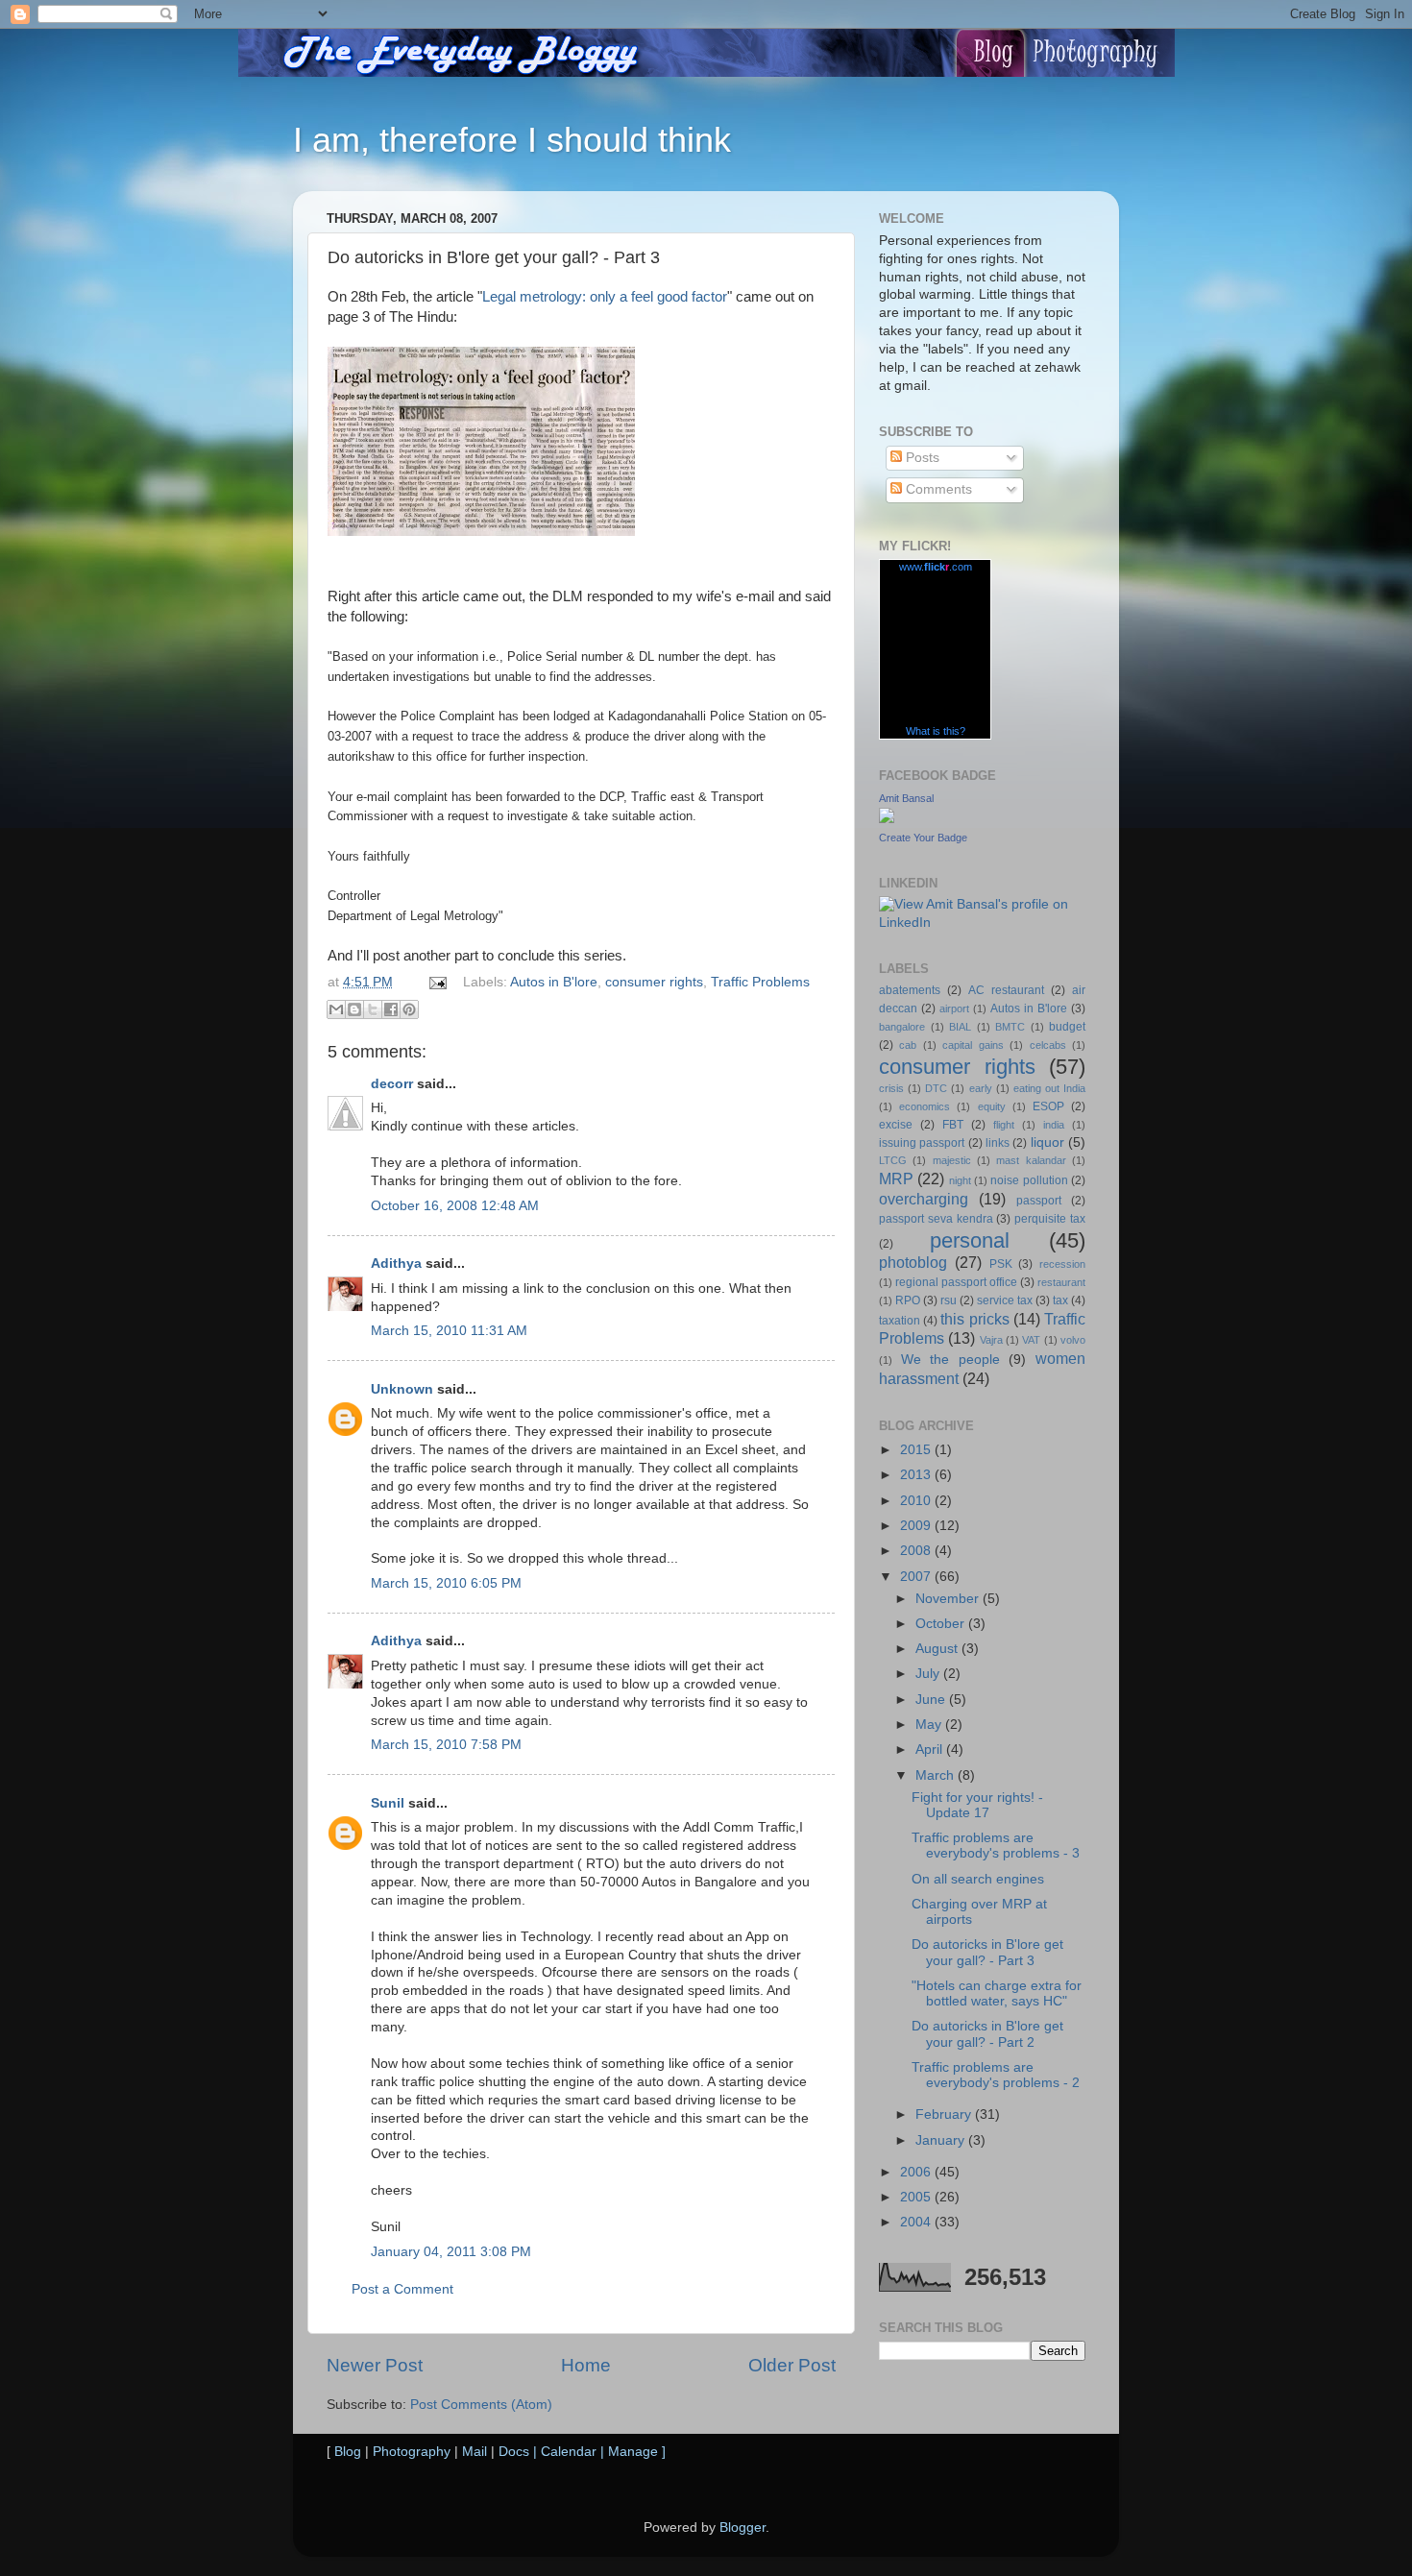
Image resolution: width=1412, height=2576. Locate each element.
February (945, 2114)
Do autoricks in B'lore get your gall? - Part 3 (987, 1952)
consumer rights (654, 982)
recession (1062, 1264)
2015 (917, 1450)
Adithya (396, 1264)
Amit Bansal (906, 798)
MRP (896, 1179)
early (981, 1088)
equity (992, 1106)
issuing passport (922, 1143)
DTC (936, 1088)
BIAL (960, 1027)
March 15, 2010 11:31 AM (449, 1331)
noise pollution (1029, 1180)
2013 (917, 1475)
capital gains (973, 1045)
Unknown (402, 1389)
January (942, 2140)
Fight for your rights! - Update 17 (977, 1805)
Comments (937, 489)
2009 (917, 1526)
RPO (908, 1300)
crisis (891, 1088)
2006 (917, 2172)
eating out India (1049, 1088)
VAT (1031, 1340)
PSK (1001, 1264)
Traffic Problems (760, 982)
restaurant (1061, 1282)
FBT (953, 1125)
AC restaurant (1006, 990)
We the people (950, 1360)
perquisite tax (1050, 1219)
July (929, 1674)
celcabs (1048, 1045)
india (1054, 1125)
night (960, 1180)
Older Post (792, 2365)
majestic (952, 1160)
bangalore (902, 1027)
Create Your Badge (923, 838)
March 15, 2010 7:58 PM (446, 1745)
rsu (949, 1300)
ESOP (1048, 1106)
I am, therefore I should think (512, 140)
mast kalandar (1031, 1160)
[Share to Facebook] (391, 1009)
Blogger (743, 2527)
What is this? (936, 731)
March (937, 1775)
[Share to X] (373, 1009)
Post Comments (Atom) (481, 2405)
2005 (917, 2197)
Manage (633, 2452)
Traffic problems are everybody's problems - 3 (996, 1846)
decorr (392, 1084)
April (931, 1750)
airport (954, 1009)
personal (970, 1240)
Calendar (569, 2452)
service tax (1005, 1300)
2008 (917, 1551)
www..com (936, 567)
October (942, 1624)
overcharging (924, 1199)
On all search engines (978, 1879)
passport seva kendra (936, 1219)
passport (1039, 1201)
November (949, 1599)
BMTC (1010, 1027)
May (930, 1725)
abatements (910, 990)
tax (1060, 1300)
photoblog (913, 1262)
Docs (514, 2452)
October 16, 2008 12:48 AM (455, 1206)
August (938, 1649)
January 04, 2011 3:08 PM (451, 2252)
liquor (1047, 1142)
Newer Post (375, 2365)
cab (908, 1045)
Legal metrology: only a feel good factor (605, 297)
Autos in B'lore (554, 982)
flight (1004, 1125)
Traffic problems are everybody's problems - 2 (996, 2075)
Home (586, 2365)
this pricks (974, 1319)
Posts (921, 458)
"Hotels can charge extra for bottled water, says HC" (997, 1993)
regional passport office (956, 1282)
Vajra (991, 1340)
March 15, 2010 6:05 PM (446, 1583)
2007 (917, 1577)
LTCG (893, 1160)
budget (1067, 1027)
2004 (917, 2222)
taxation (900, 1321)
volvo (1073, 1340)
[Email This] (336, 1009)
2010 (917, 1501)
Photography (412, 2452)
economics (925, 1106)
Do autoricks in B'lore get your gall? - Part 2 (987, 2034)
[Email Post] (437, 982)
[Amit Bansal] (887, 819)
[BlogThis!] (354, 1009)
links (998, 1143)
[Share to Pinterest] (409, 1009)
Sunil (388, 1803)
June (932, 1700)
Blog (348, 2452)
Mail (475, 2452)
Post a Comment (402, 2289)
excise (896, 1125)
